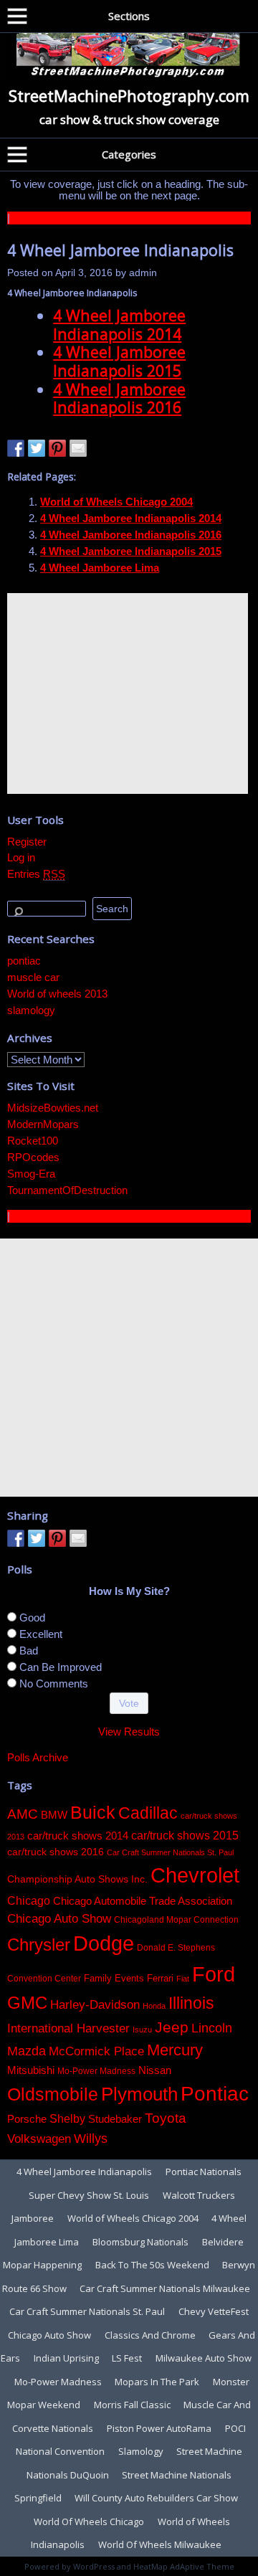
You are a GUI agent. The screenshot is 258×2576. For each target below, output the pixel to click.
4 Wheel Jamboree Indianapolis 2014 (119, 325)
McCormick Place (96, 2051)
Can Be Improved (61, 1667)
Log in (21, 857)
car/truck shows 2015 (185, 1835)
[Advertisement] (128, 693)
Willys (91, 2139)
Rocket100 (33, 1141)
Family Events (114, 1978)
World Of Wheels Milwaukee (160, 2544)
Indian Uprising (66, 2358)
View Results (129, 1732)
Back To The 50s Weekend (152, 2265)
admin (143, 273)
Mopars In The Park (157, 2382)
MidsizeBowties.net (53, 1108)
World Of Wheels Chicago (89, 2521)
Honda (154, 2006)
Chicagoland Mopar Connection (176, 1920)
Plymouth (139, 2094)
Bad (29, 1651)
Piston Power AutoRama (159, 2428)
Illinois (191, 2003)
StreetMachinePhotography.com (129, 95)
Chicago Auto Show (59, 1919)
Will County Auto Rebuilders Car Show (156, 2498)
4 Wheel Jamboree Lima (100, 568)
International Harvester (68, 2028)
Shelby (67, 2118)
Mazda (27, 2051)
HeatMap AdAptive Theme (184, 2566)
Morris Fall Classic (132, 2405)
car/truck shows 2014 (78, 1836)
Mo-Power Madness (96, 2071)
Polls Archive (38, 1757)
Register (27, 842)
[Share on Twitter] (37, 448)
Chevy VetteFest (214, 2311)
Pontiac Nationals (204, 2172)
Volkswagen (39, 2139)
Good (32, 1618)
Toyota (166, 2118)
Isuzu (142, 2030)
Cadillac (148, 1813)
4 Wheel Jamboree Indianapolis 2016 (119, 398)
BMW (54, 1815)
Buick (93, 1812)
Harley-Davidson (95, 2004)
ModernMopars (43, 1124)
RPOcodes (33, 1157)
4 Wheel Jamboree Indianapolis (120, 250)
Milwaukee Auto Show (204, 2358)
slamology (31, 1010)
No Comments (54, 1684)
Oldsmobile (53, 2094)
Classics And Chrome (150, 2335)
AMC (23, 1814)
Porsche (27, 2119)
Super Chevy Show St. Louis (89, 2195)
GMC (27, 2003)
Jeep (172, 2027)
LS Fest (127, 2358)
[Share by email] (78, 448)
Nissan (155, 2070)
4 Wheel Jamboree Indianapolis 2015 (119, 361)
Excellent (41, 1634)
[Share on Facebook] (16, 448)
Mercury (175, 2050)
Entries (36, 874)
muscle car (33, 977)
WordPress (94, 2566)
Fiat (183, 1979)
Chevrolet (195, 1875)
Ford (214, 1974)
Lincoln (212, 2028)
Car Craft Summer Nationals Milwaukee (165, 2288)
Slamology (141, 2451)
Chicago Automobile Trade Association (143, 1901)
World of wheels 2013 (57, 994)
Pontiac (215, 2094)
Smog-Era (31, 1174)
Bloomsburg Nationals (140, 2242)
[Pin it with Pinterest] (57, 448)
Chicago (29, 1900)
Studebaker (115, 2119)
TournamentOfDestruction (67, 1190)
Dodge (104, 1943)
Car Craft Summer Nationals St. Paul (170, 1852)
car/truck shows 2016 (56, 1852)
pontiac (24, 961)
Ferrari (160, 1978)
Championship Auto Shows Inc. (77, 1879)
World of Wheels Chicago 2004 (116, 502)
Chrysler (39, 1945)
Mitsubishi (31, 2070)
